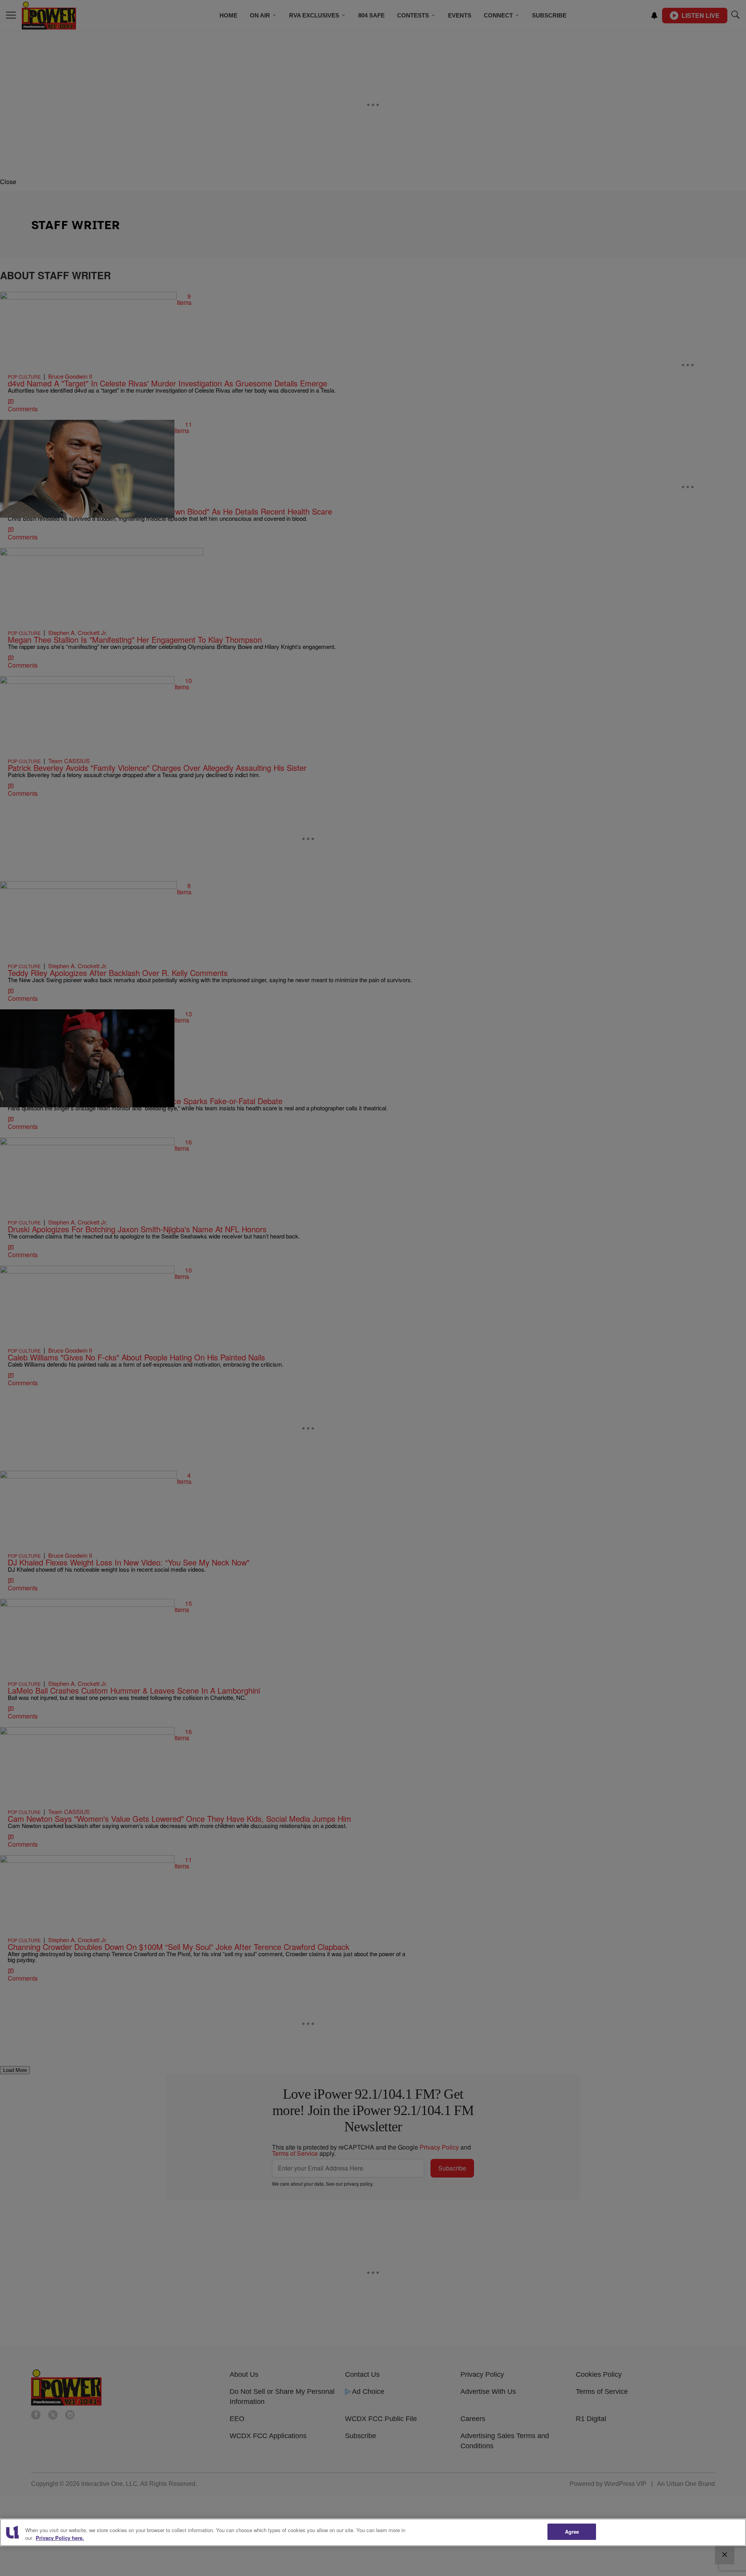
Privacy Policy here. (60, 2538)
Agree (572, 2532)
